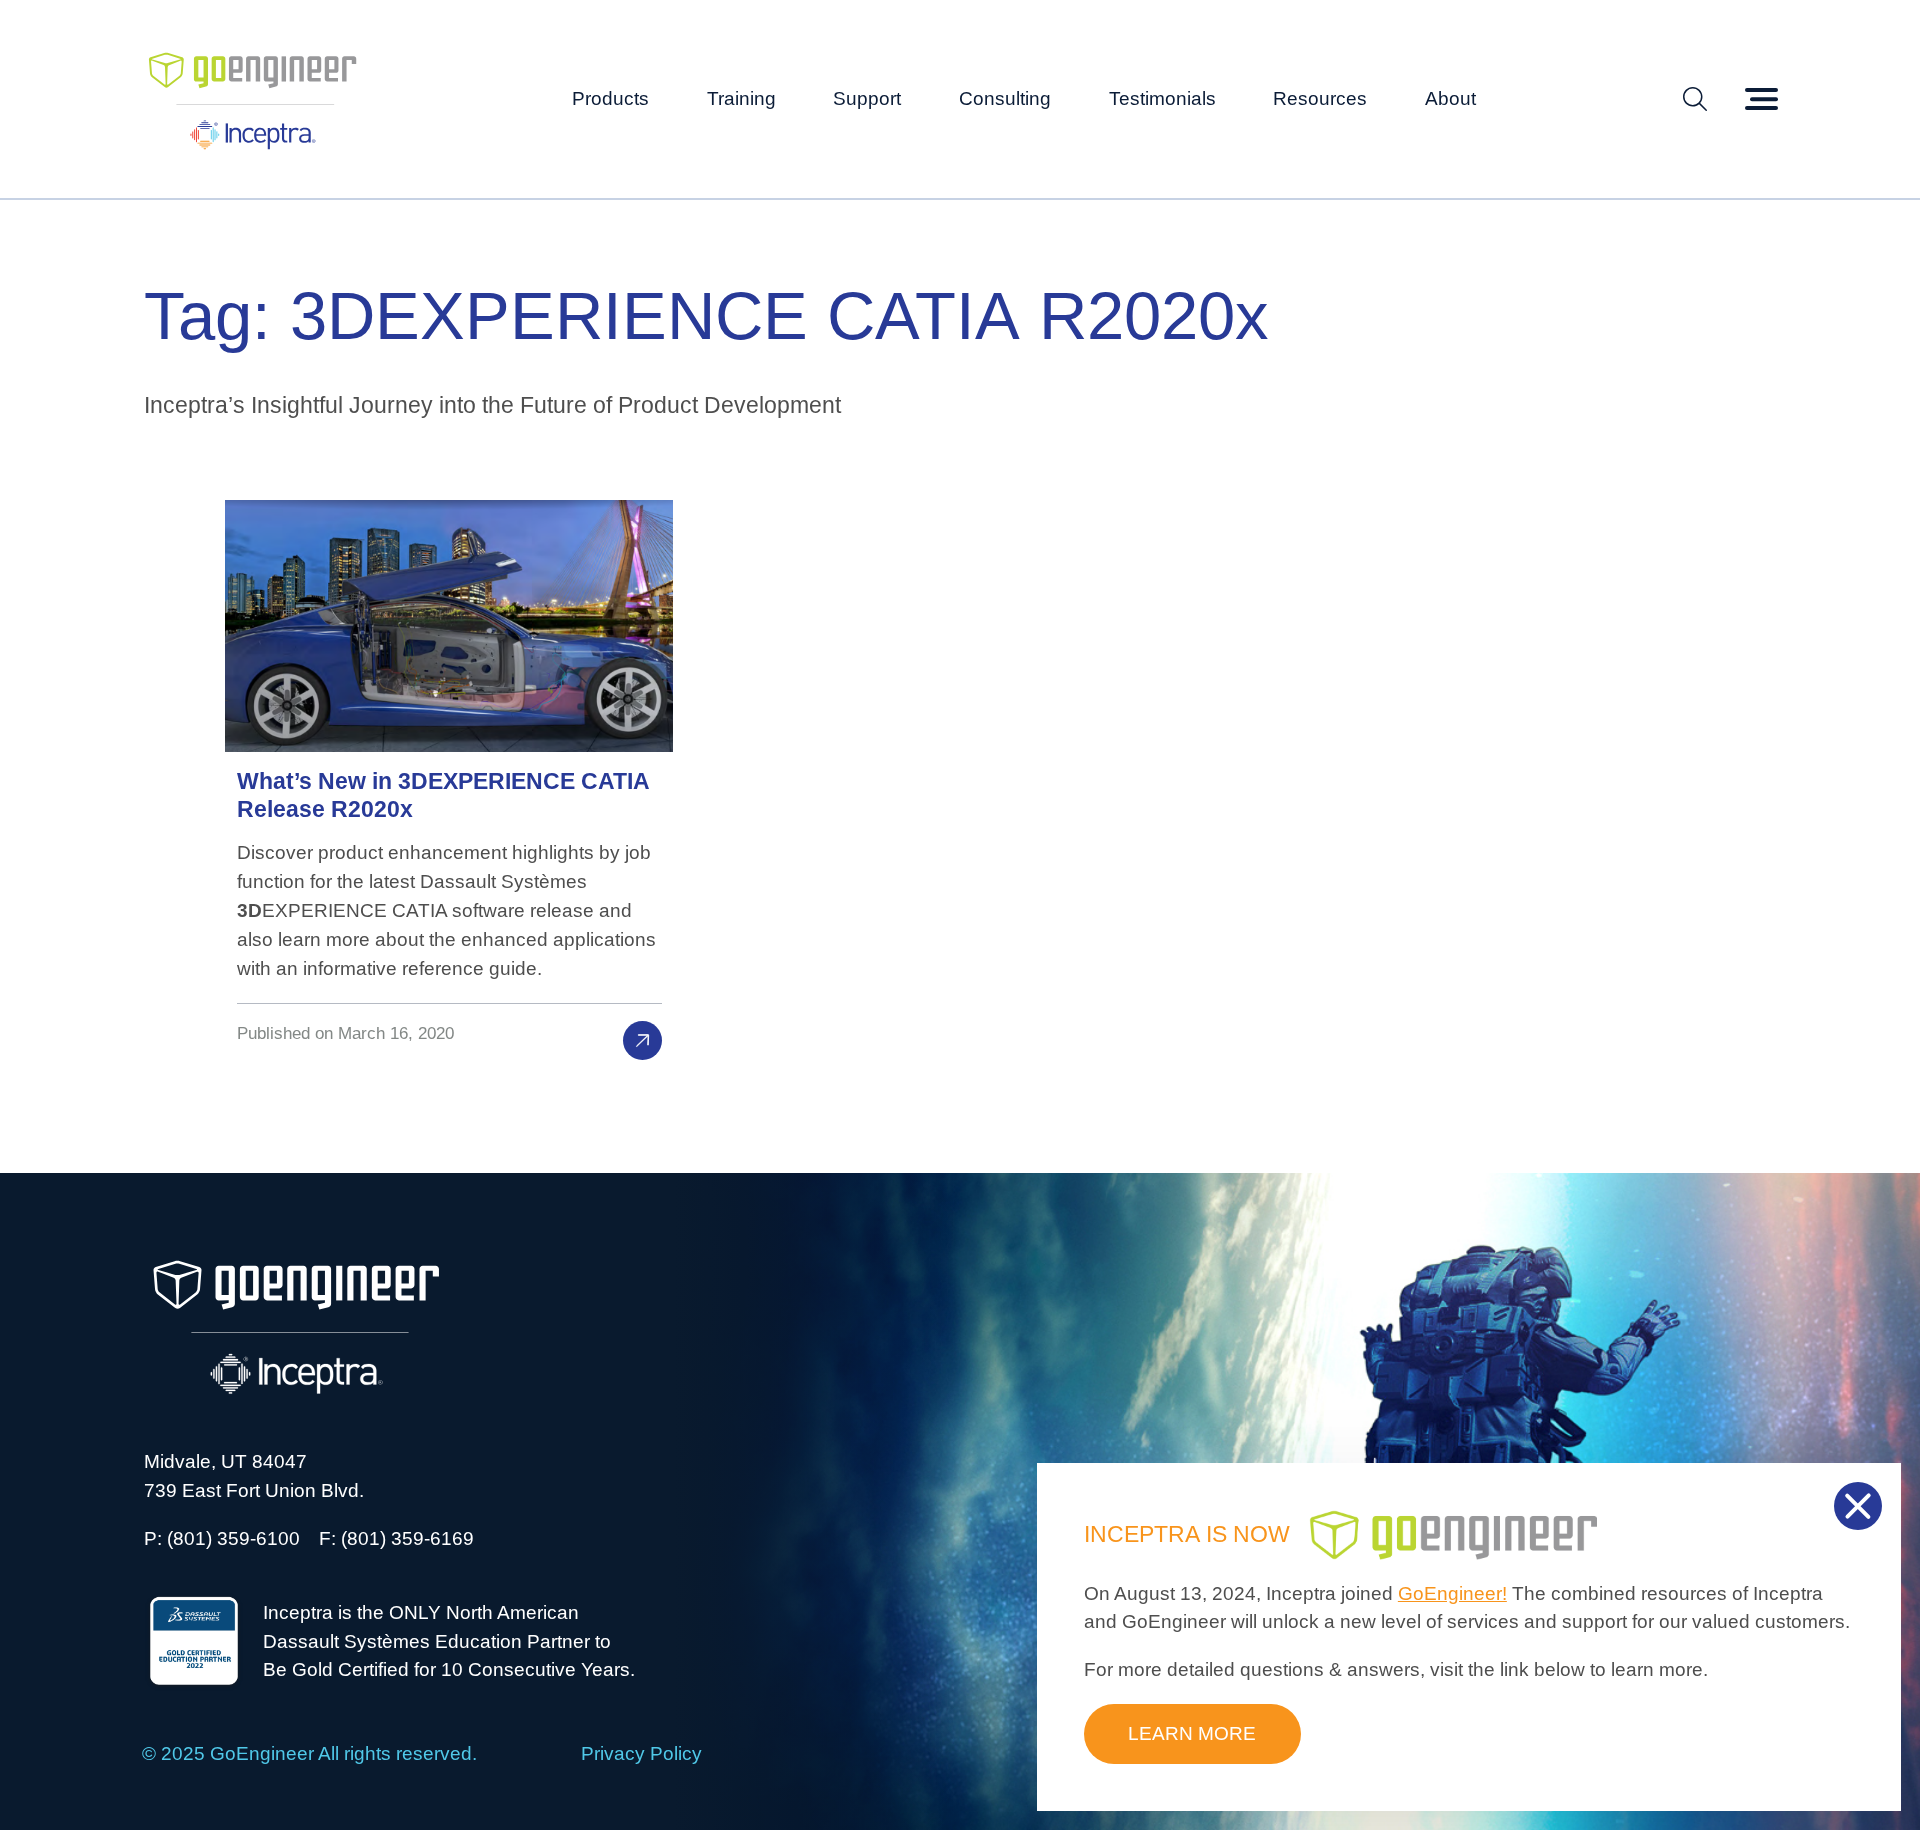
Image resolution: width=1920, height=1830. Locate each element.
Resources (1320, 98)
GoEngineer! (1452, 1593)
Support (867, 98)
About (1450, 98)
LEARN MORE (1192, 1733)
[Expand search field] (1695, 99)
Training (741, 98)
